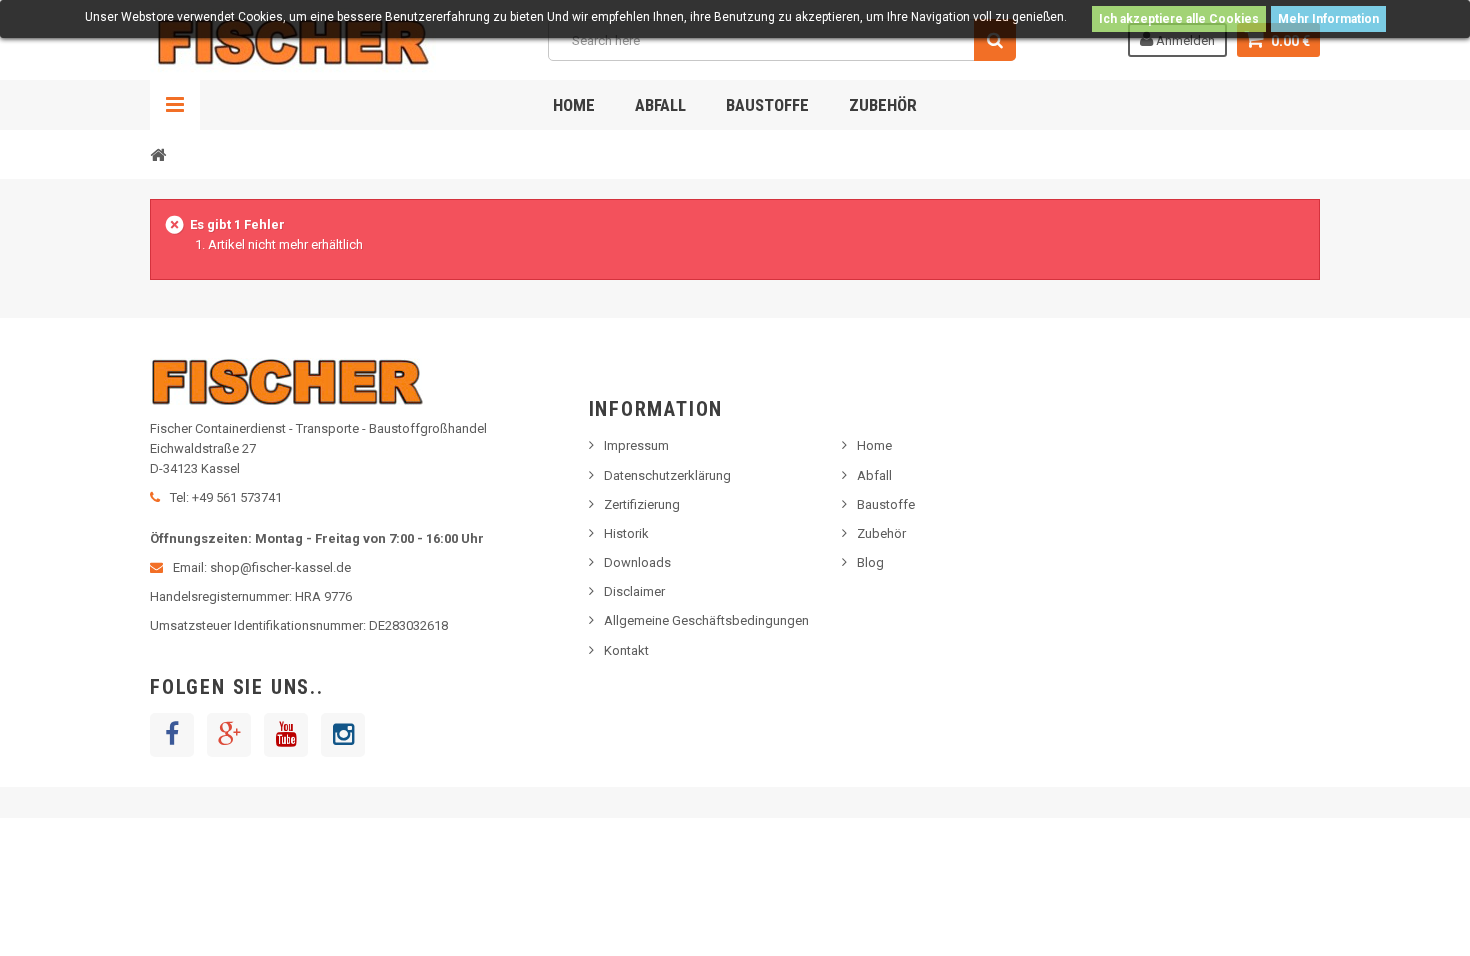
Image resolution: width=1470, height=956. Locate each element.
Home (574, 105)
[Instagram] (343, 735)
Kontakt (626, 650)
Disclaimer (634, 591)
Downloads (637, 562)
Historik (626, 533)
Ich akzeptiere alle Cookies (1179, 19)
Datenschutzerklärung (667, 475)
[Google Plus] (229, 735)
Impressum (636, 445)
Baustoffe (767, 105)
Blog (870, 562)
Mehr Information (1328, 19)
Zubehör (883, 105)
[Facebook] (172, 735)
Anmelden (1184, 40)
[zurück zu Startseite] (158, 154)
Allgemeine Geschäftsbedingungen (706, 620)
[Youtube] (286, 735)
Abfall (660, 105)
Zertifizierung (642, 504)
